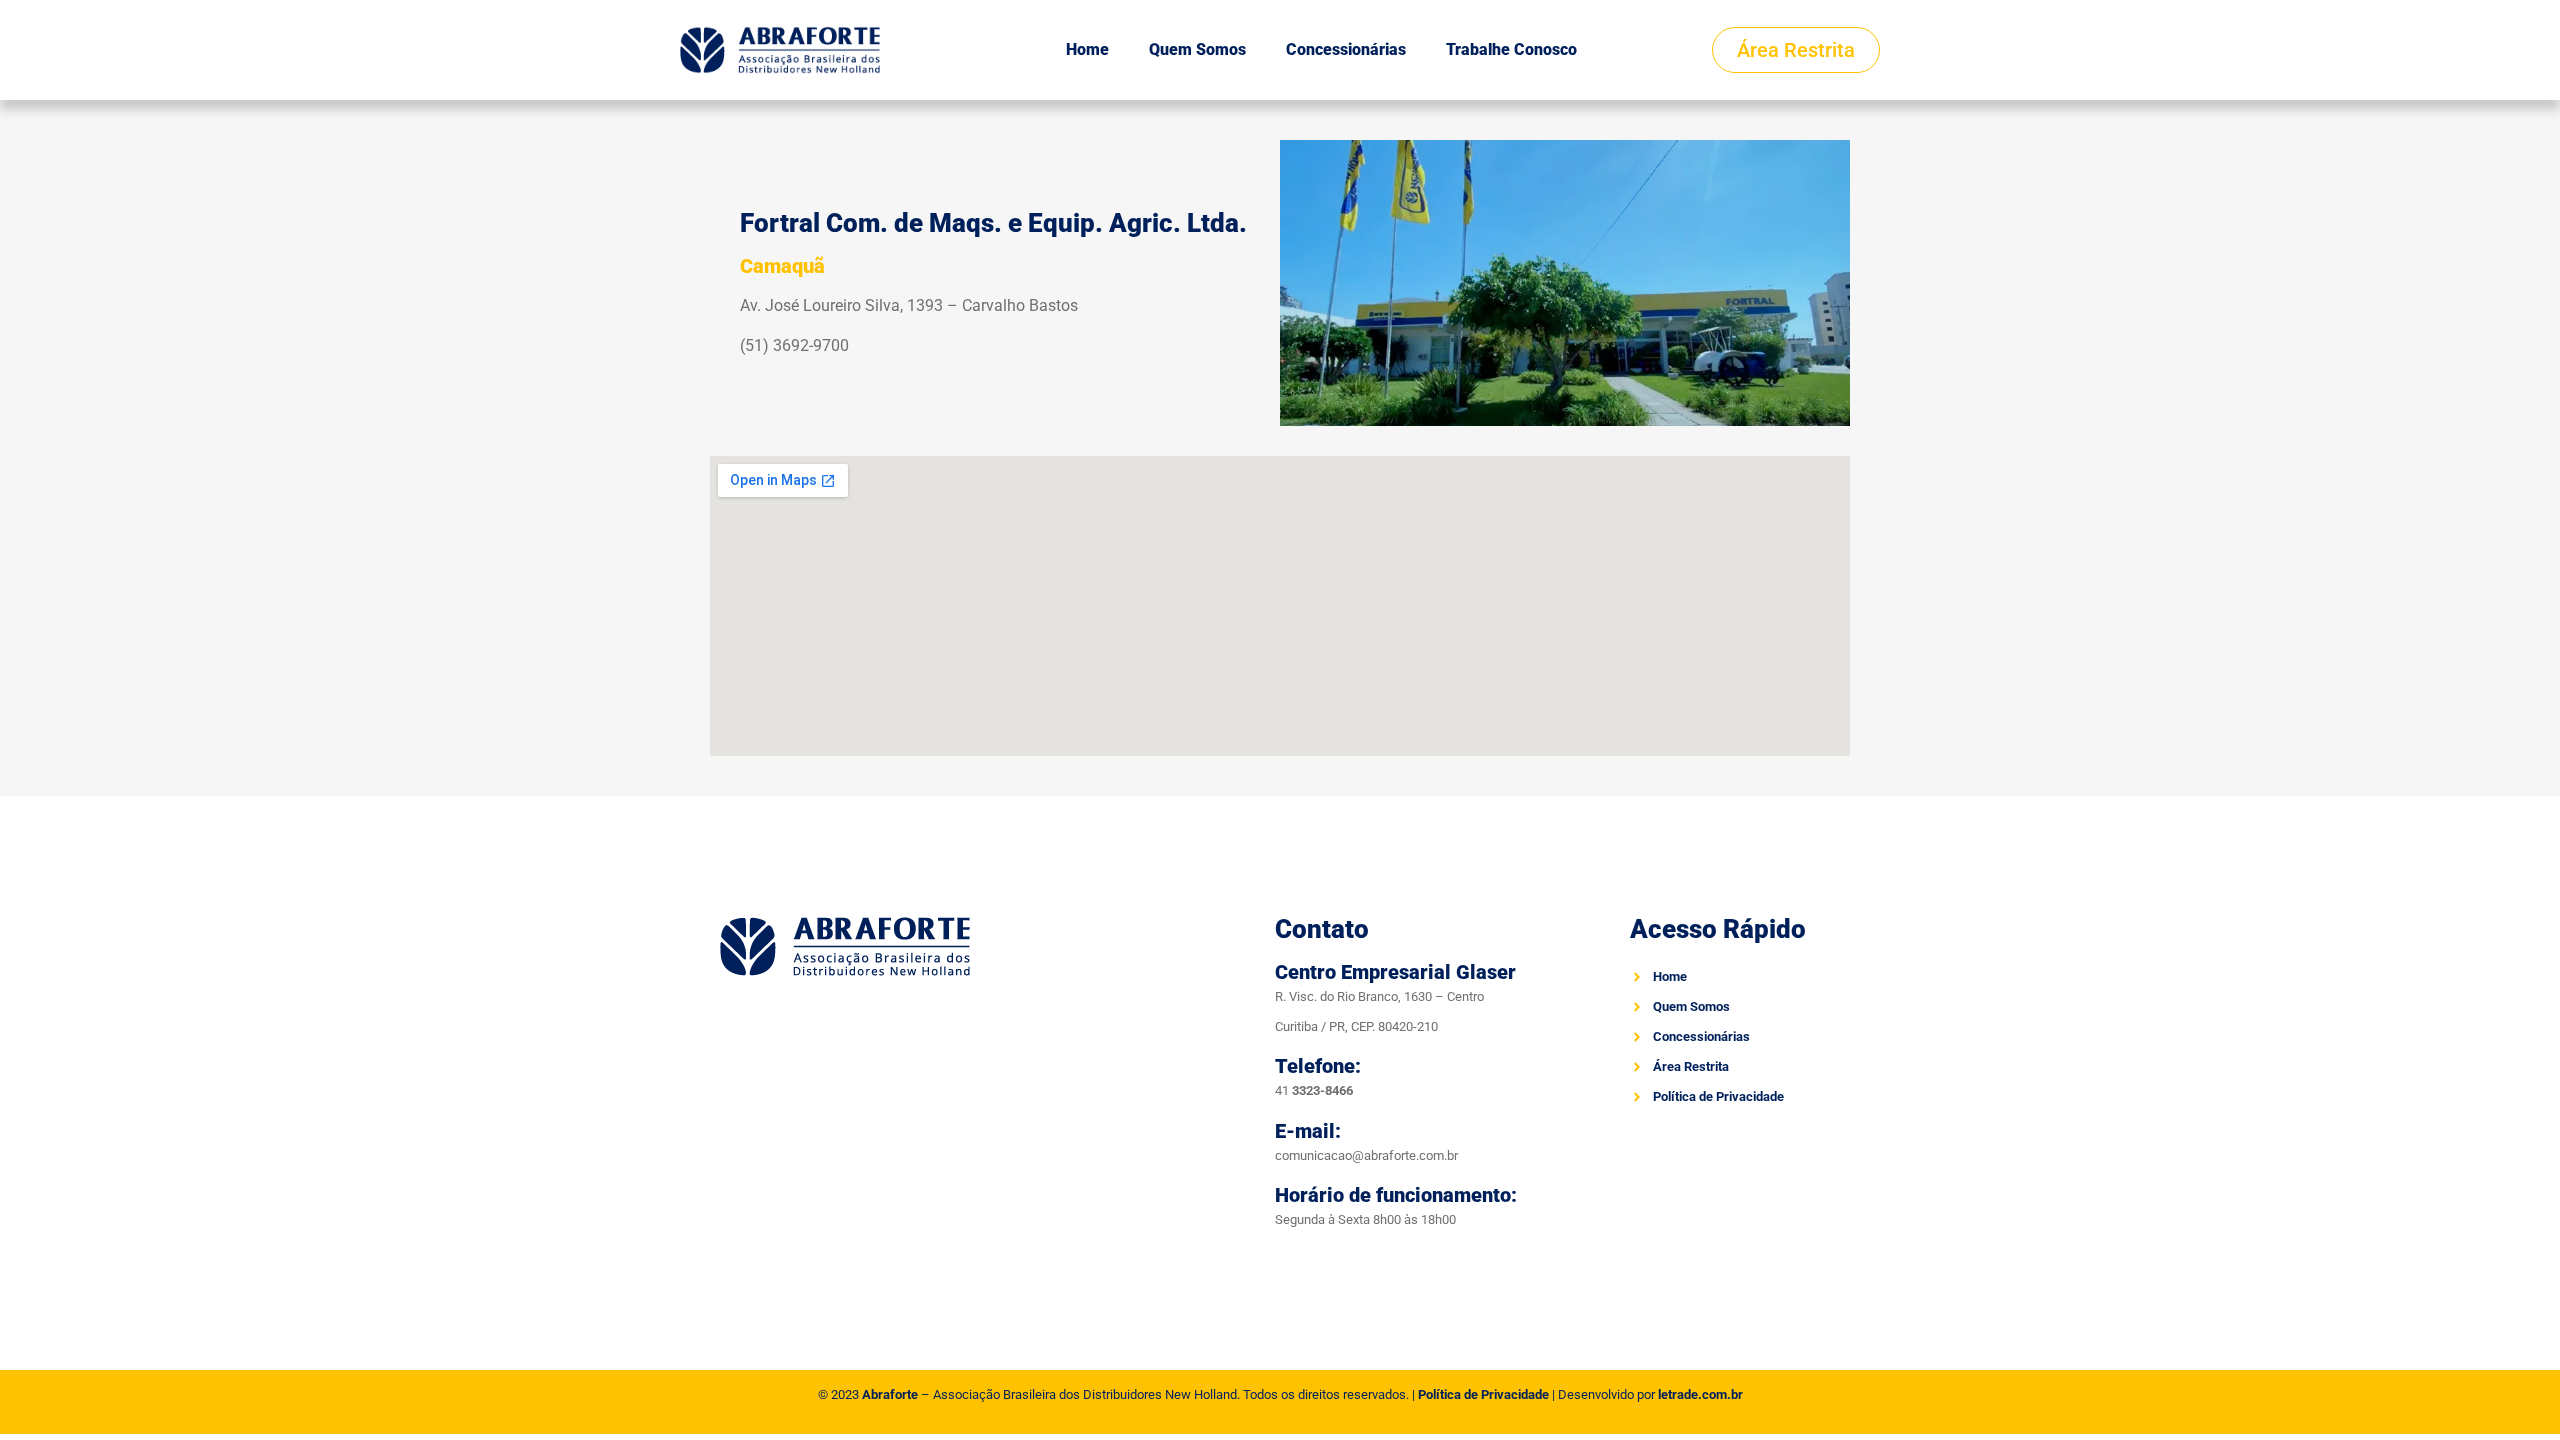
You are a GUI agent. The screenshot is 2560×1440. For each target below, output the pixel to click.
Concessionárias (1346, 49)
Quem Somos (1197, 49)
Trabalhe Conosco (1511, 49)
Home (1087, 49)
